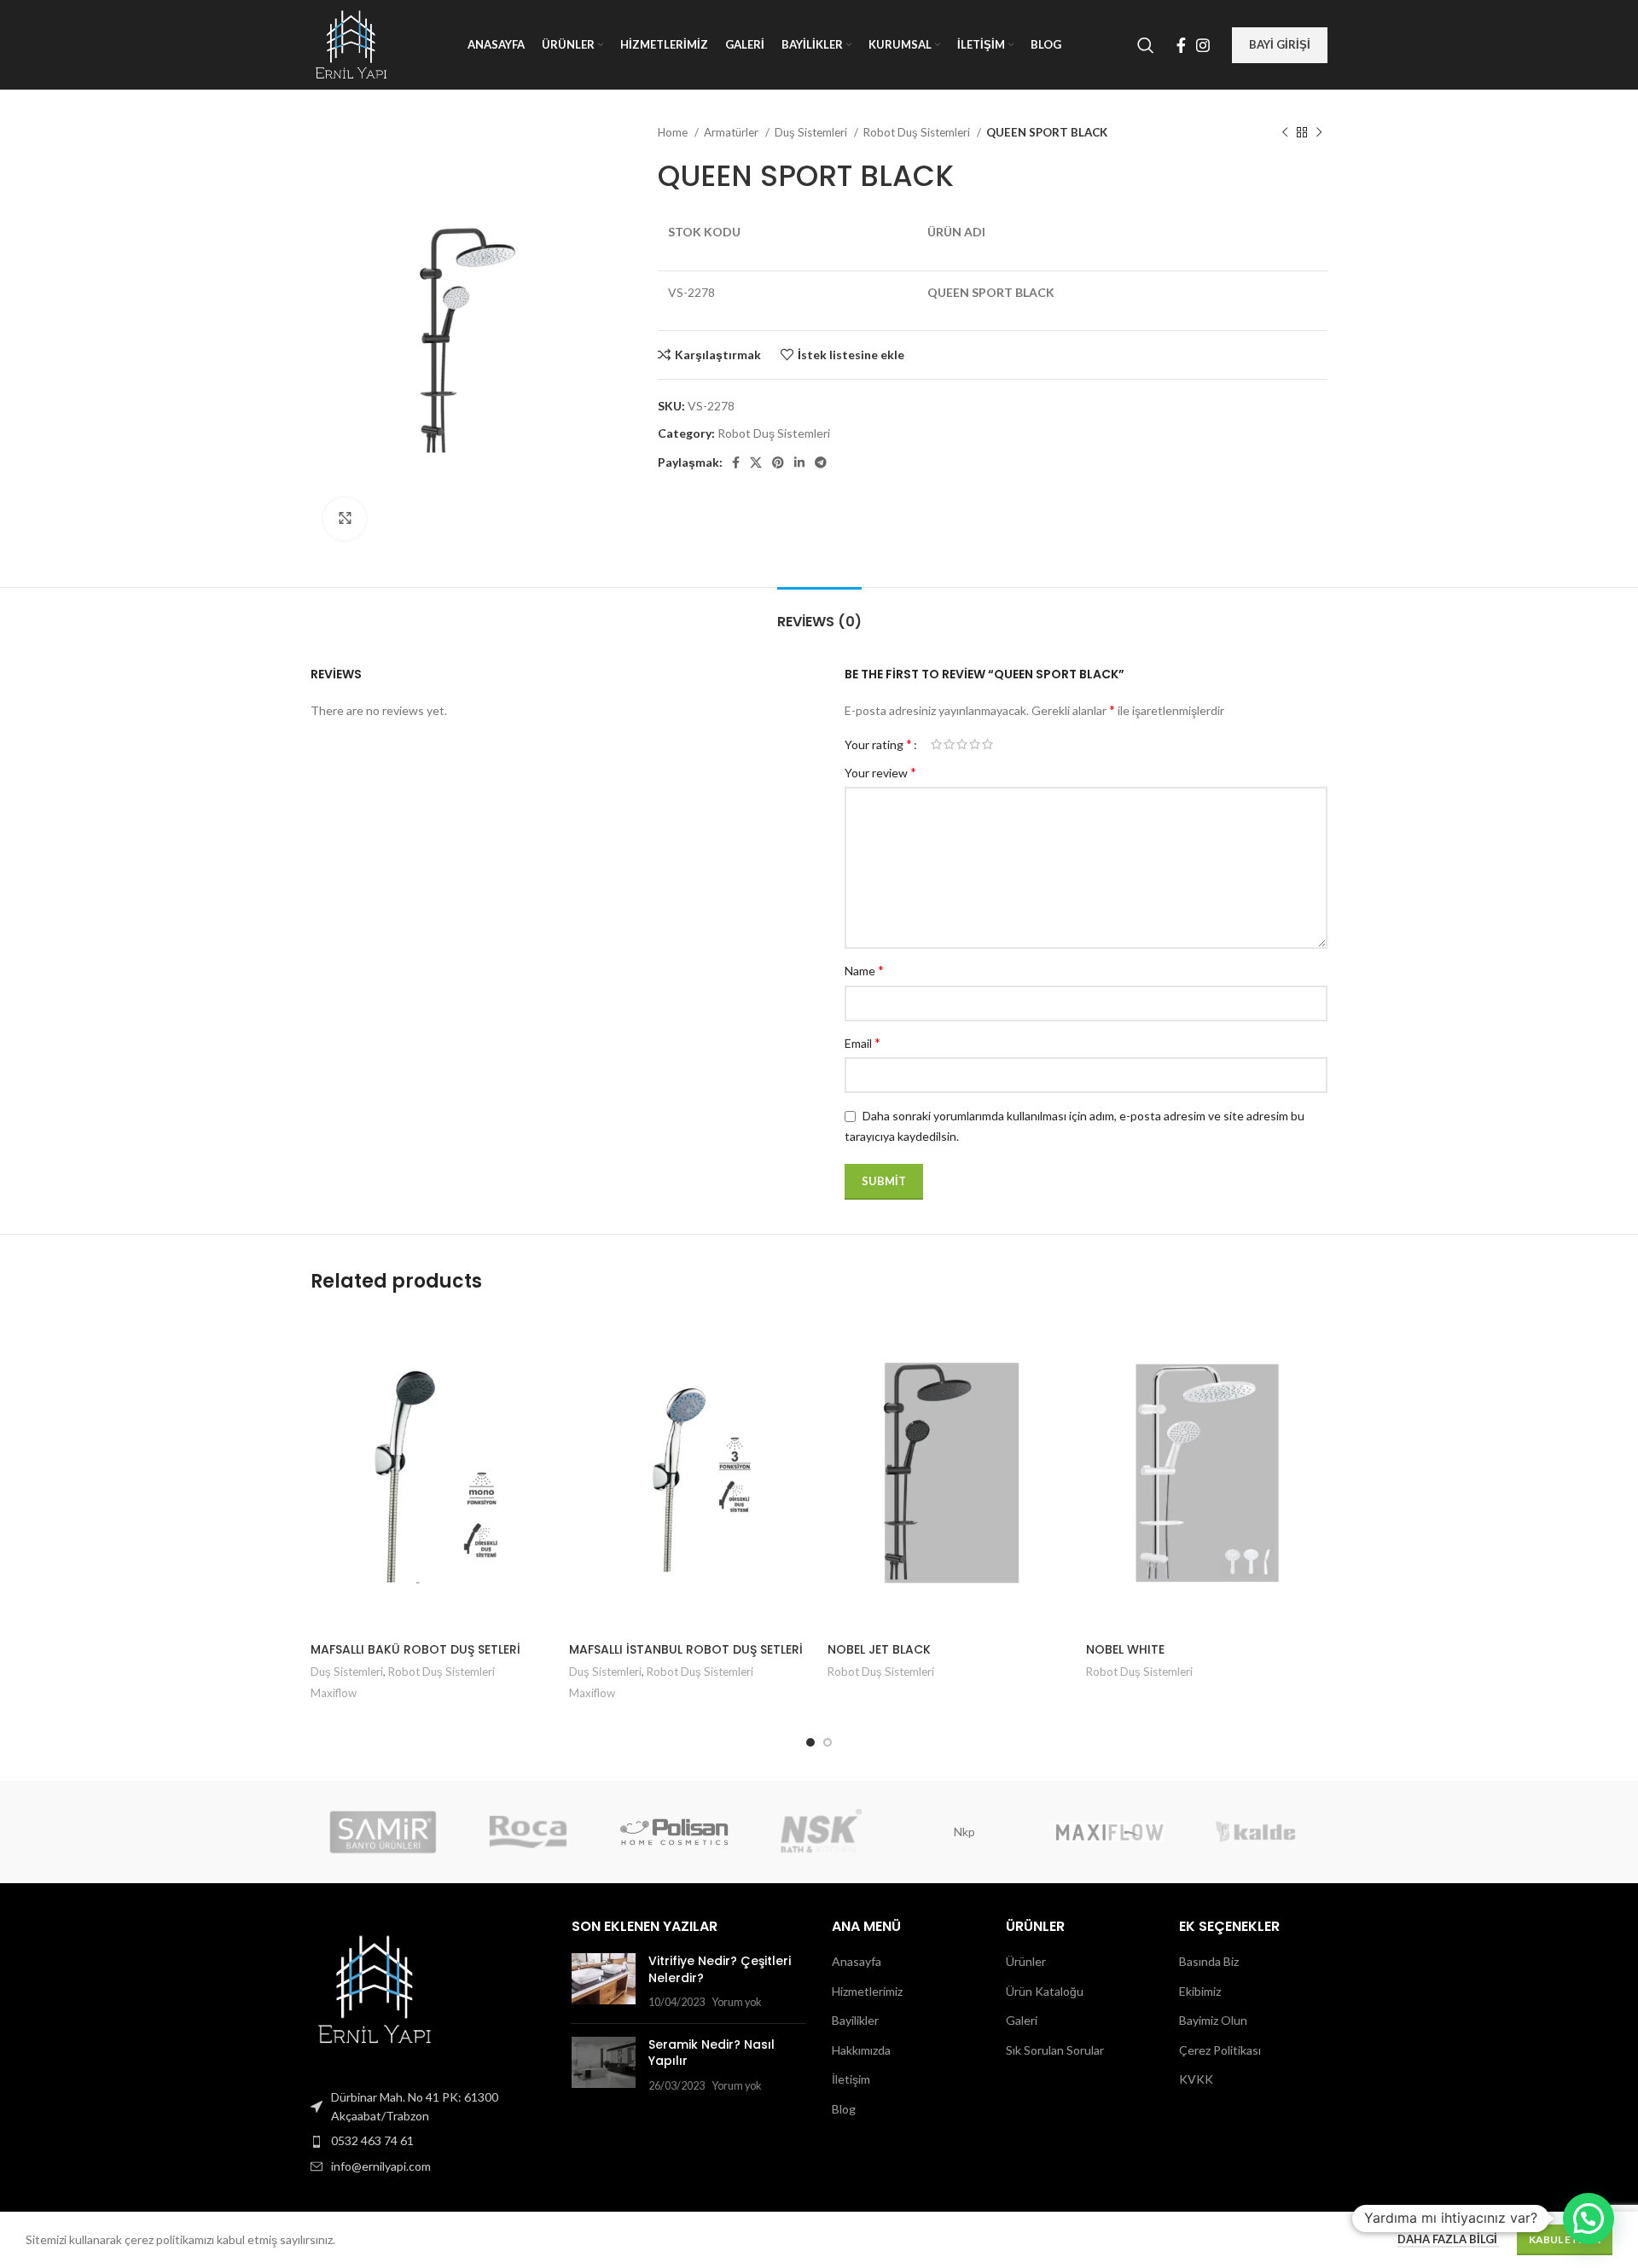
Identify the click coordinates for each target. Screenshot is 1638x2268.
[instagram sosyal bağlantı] (1203, 45)
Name (864, 970)
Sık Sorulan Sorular (1055, 2050)
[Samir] (383, 1832)
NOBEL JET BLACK (879, 1649)
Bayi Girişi (1280, 44)
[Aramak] (1146, 45)
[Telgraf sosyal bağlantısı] (821, 462)
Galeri (1022, 2020)
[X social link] (756, 462)
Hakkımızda (861, 2050)
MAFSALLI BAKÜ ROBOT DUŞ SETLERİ (415, 1649)
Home (674, 132)
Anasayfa (857, 1961)
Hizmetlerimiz (867, 1991)
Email (863, 1042)
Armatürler (732, 132)
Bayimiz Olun (1213, 2020)
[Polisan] (674, 1832)
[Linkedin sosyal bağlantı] (799, 462)
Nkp (964, 1832)
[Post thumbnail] (604, 1982)
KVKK (1196, 2079)
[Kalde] (1255, 1832)
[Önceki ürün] (1285, 133)
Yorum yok (737, 2002)
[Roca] (528, 1832)
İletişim (851, 2079)
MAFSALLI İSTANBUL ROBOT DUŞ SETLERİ (686, 1649)
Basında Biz (1209, 1961)
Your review (880, 772)
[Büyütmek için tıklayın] (345, 519)
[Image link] (375, 1988)
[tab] (819, 613)
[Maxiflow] (1109, 1832)
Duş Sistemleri (812, 132)
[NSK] (819, 1832)
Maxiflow (334, 1693)
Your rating (878, 744)
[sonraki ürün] (1319, 133)
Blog (844, 2109)
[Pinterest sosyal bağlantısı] (778, 462)
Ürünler (1026, 1961)
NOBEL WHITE (1125, 1649)
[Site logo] (351, 43)
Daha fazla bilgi (1449, 2239)
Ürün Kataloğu (1045, 1991)
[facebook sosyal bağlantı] (1181, 45)
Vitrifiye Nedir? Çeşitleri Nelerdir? (720, 1969)
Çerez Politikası (1220, 2050)
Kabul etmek (1565, 2239)
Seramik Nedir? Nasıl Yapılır (712, 2053)
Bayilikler (855, 2020)
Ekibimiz (1200, 1991)
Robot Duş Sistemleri (918, 132)
